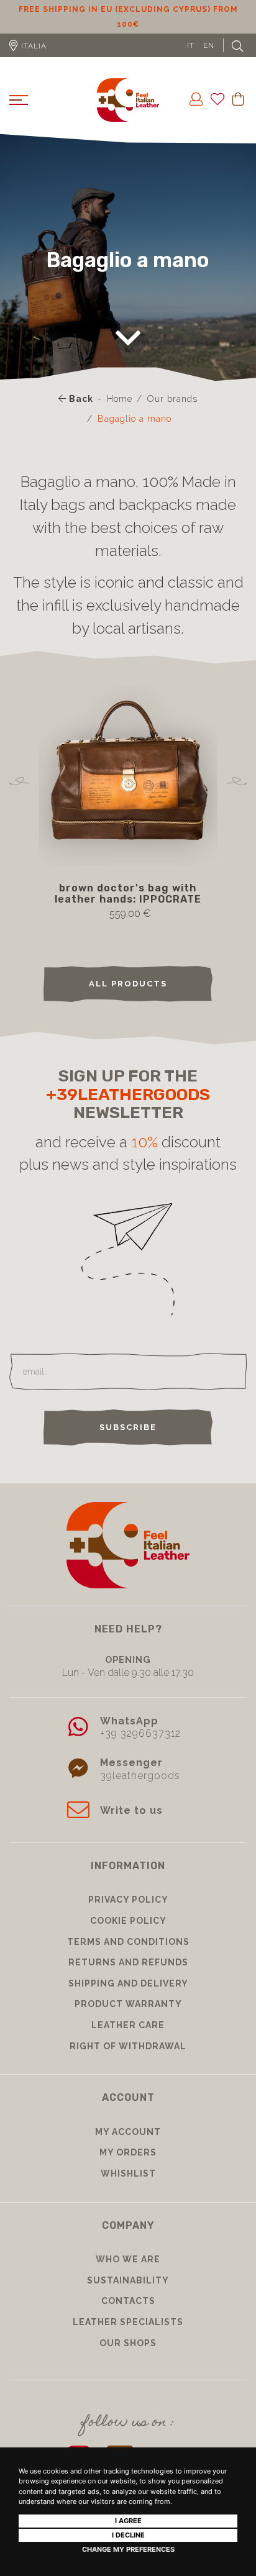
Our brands (172, 414)
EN (209, 60)
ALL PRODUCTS (128, 999)
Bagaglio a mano (135, 434)
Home (120, 414)
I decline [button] (128, 2535)
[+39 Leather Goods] (128, 115)
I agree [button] (128, 2521)
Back (80, 414)
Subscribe (128, 1442)
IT (191, 60)
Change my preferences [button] (128, 2549)
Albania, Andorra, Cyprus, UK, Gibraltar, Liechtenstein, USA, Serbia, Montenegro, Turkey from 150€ (128, 24)
